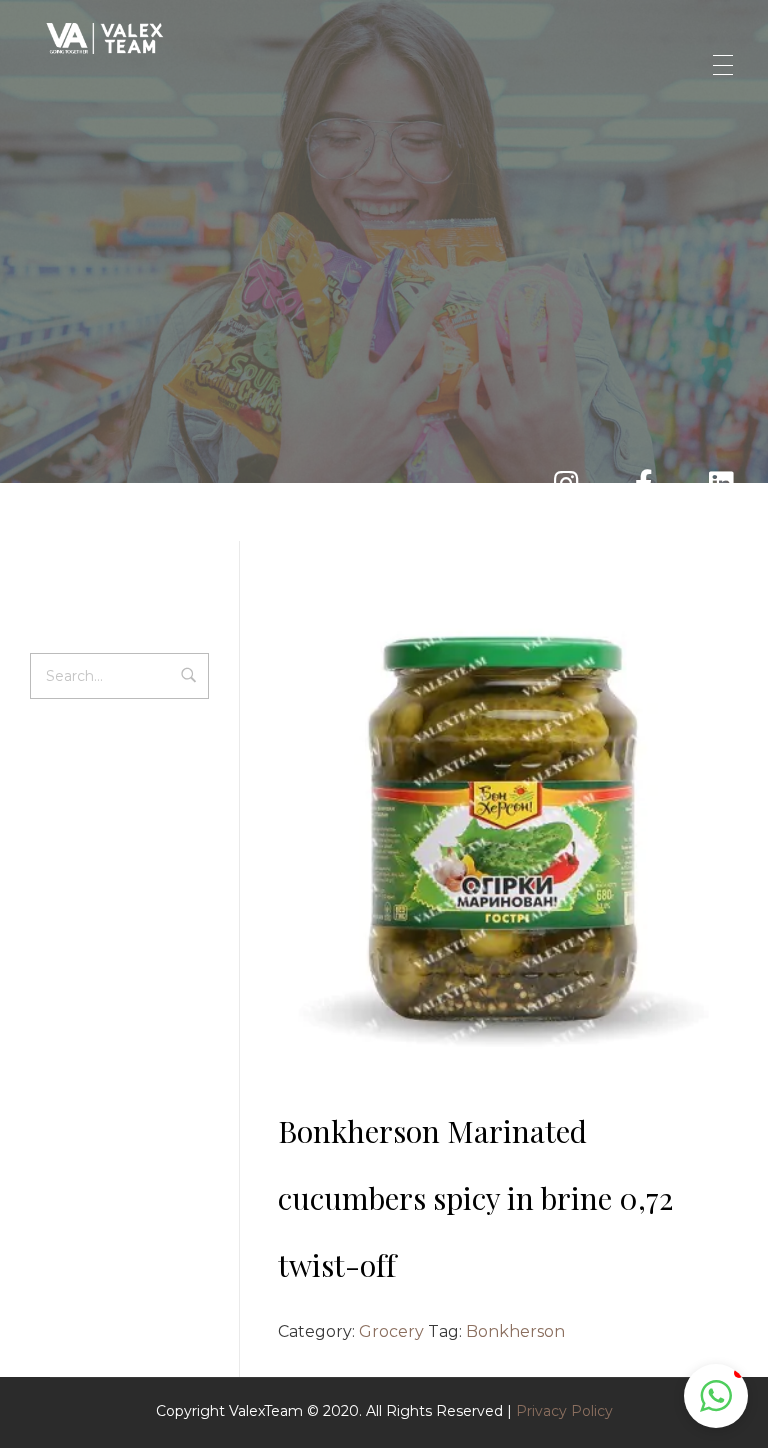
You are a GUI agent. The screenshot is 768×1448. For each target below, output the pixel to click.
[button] (716, 1396)
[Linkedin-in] (558, 847)
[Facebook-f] (493, 847)
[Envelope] (461, 847)
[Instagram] (526, 847)
